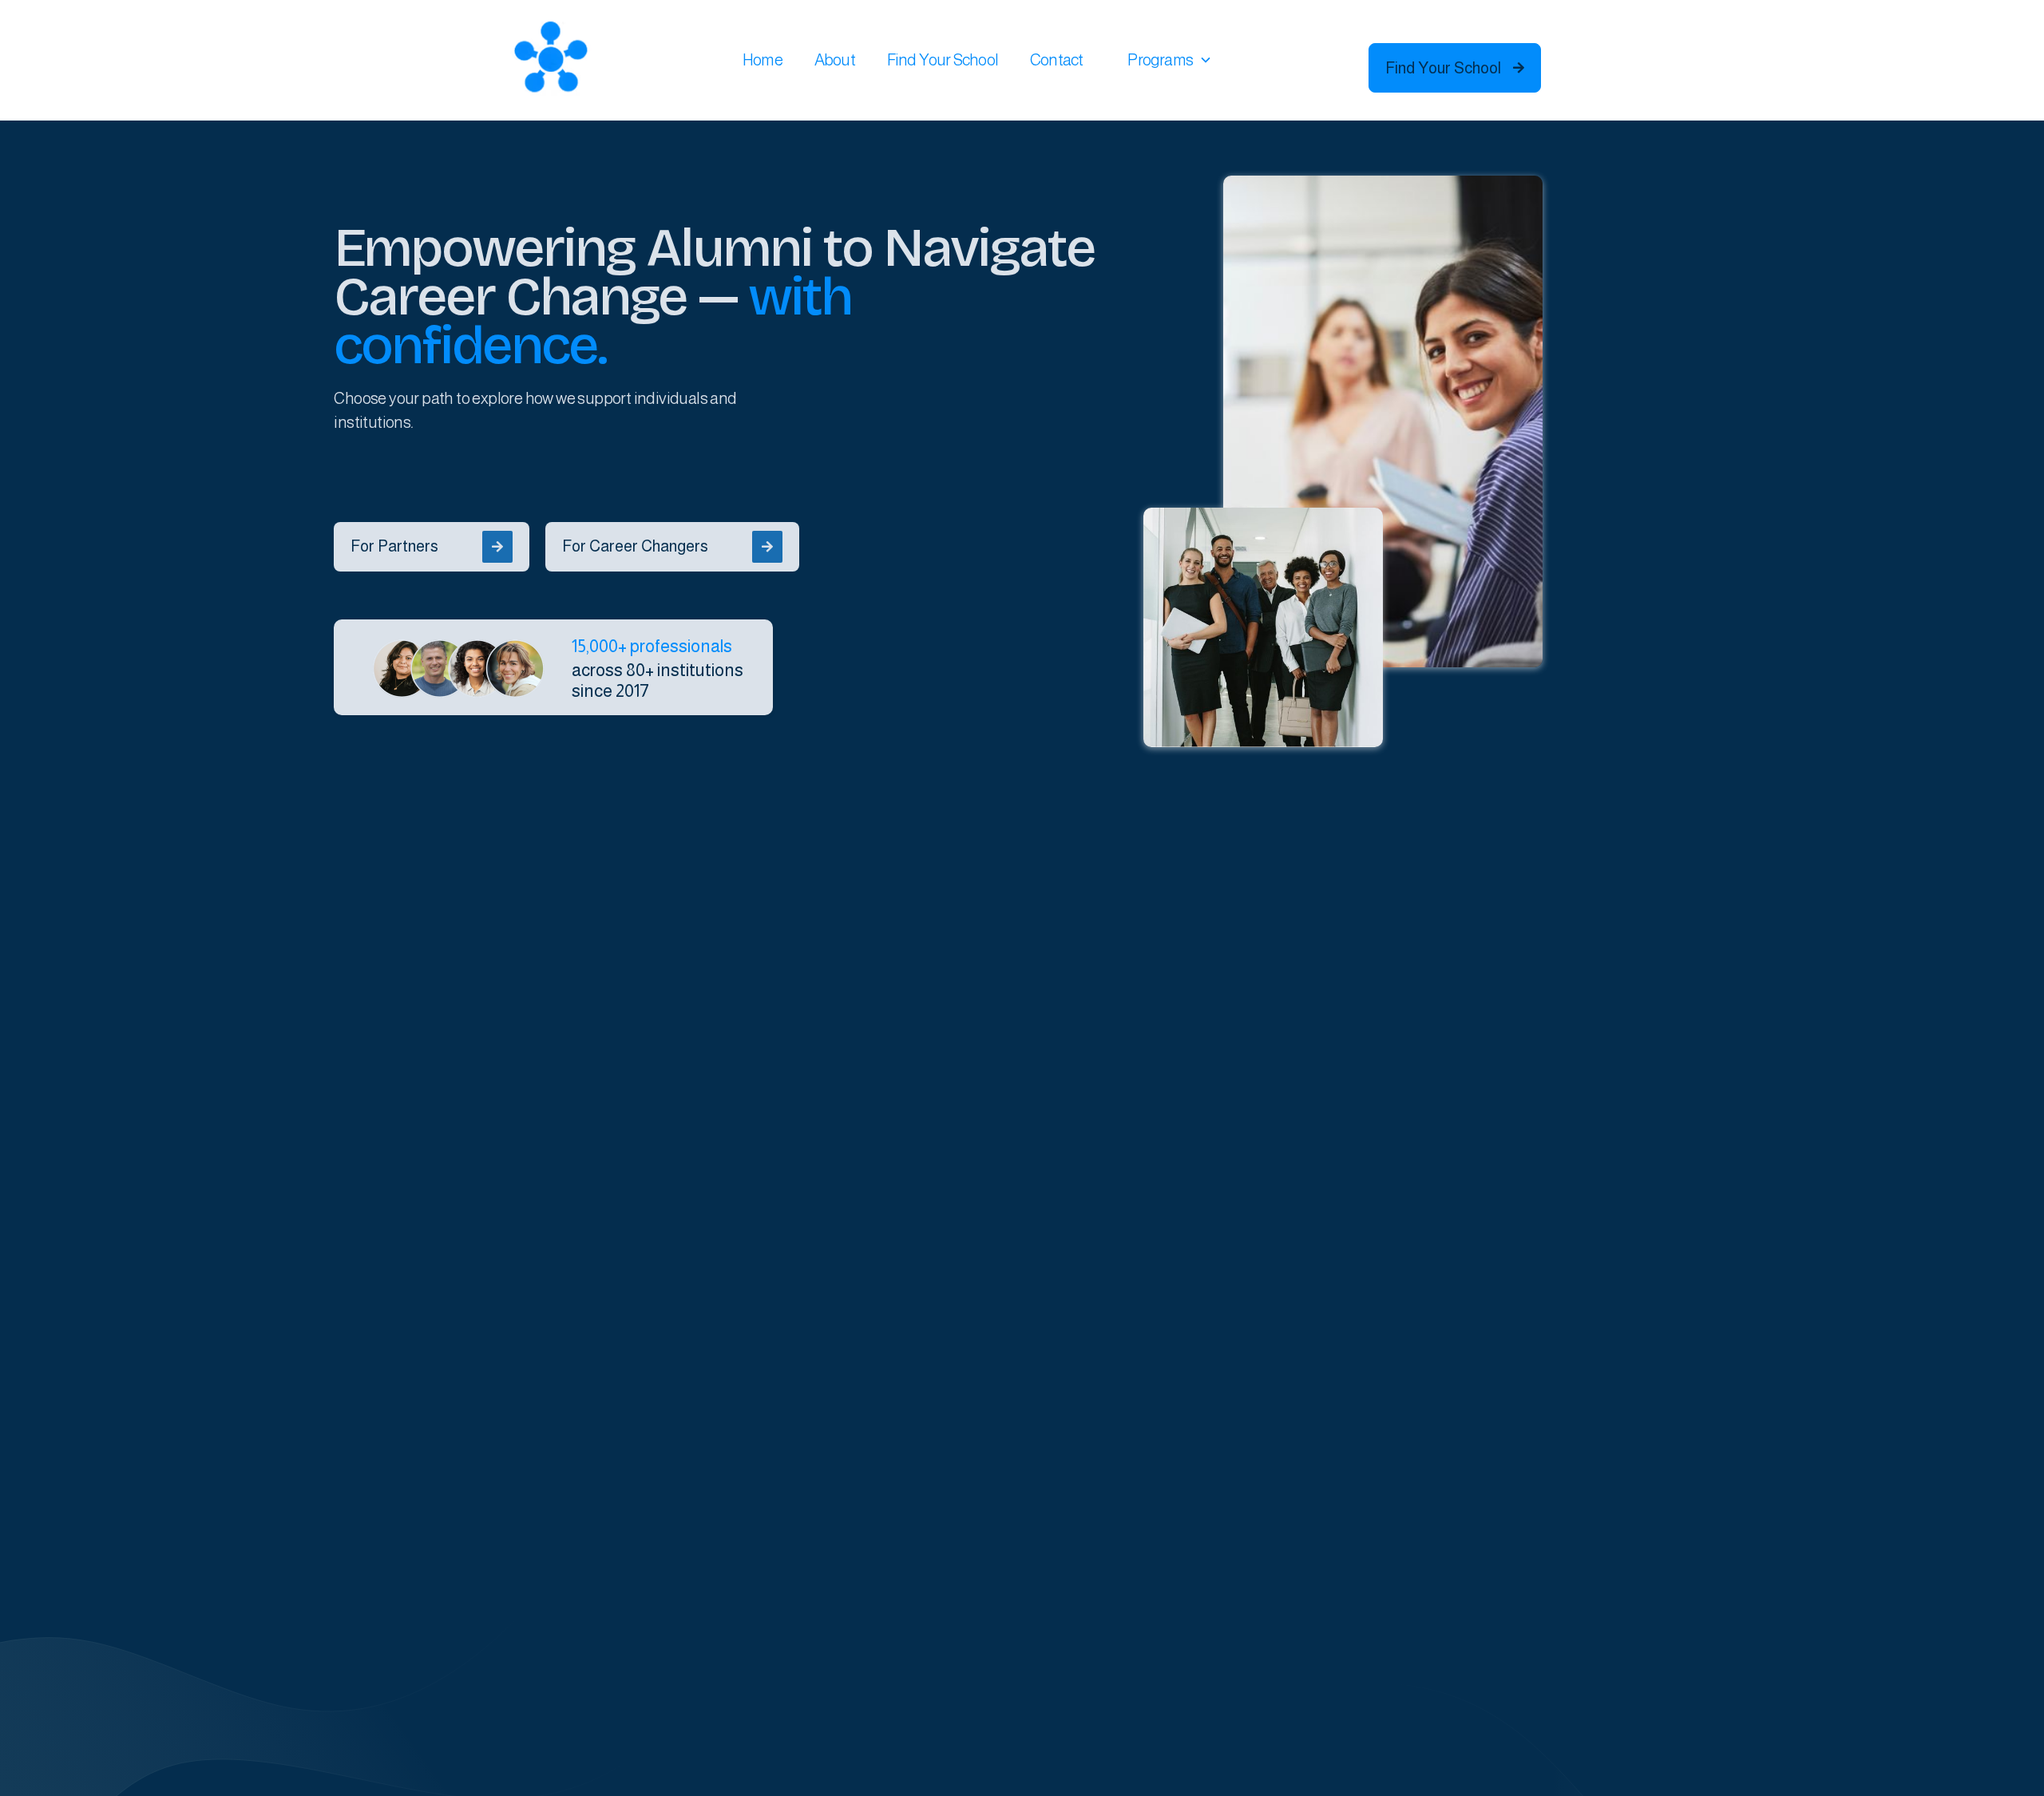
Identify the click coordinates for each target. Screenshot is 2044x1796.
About (835, 60)
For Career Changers (667, 546)
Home (763, 60)
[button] (1170, 60)
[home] (551, 60)
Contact (1056, 60)
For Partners (427, 546)
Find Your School (943, 60)
